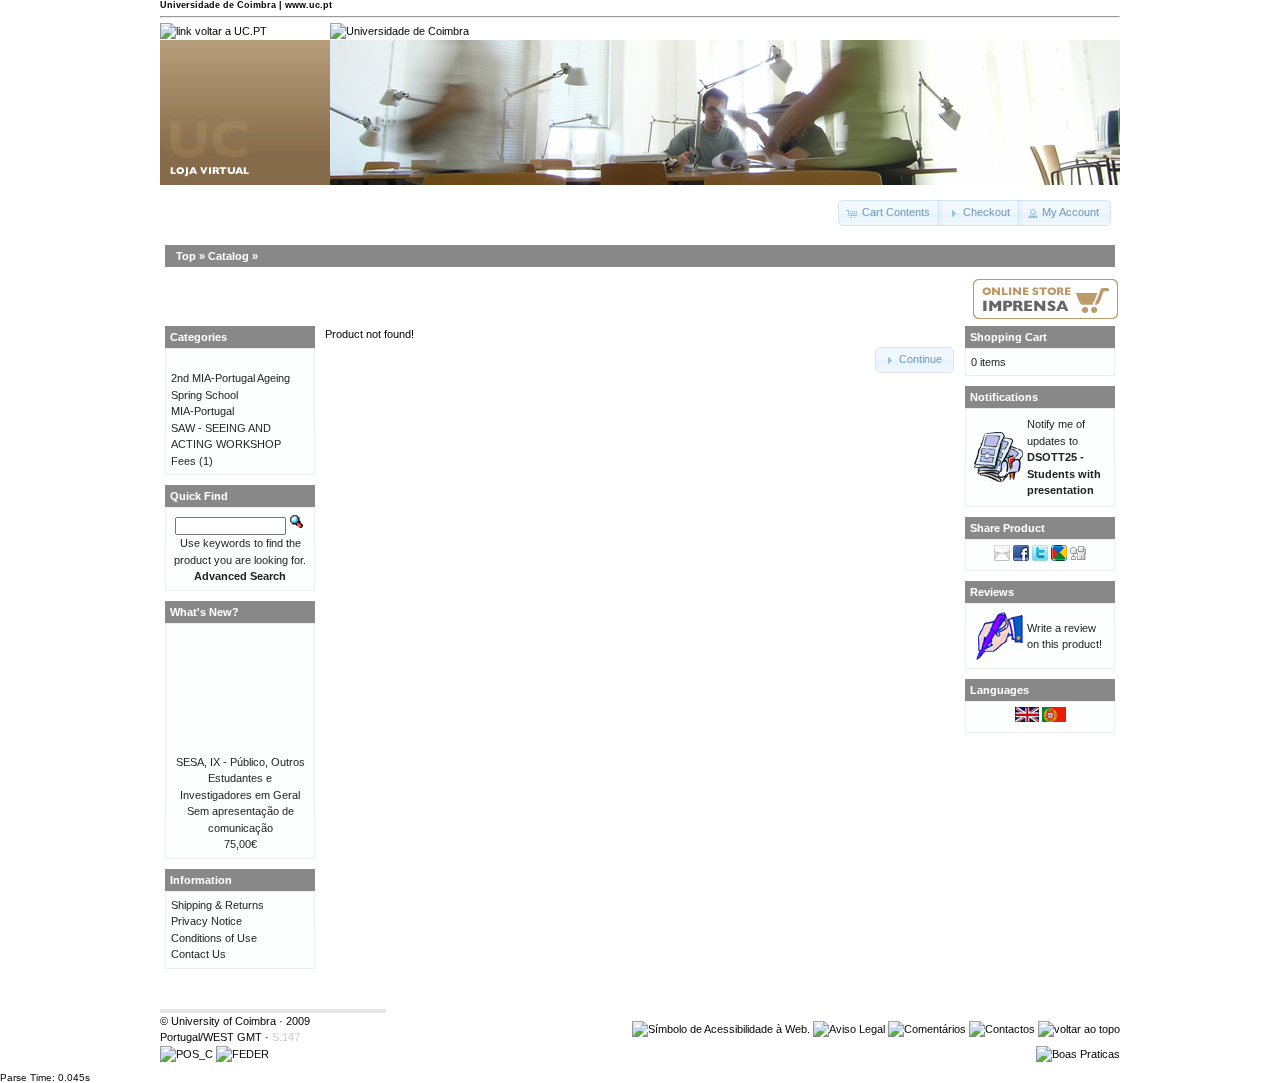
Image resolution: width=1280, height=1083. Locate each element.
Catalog (228, 256)
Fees (183, 461)
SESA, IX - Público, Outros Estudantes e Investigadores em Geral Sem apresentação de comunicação (240, 795)
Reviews (992, 592)
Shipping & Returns (217, 905)
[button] (890, 213)
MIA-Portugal (202, 411)
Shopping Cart (1008, 337)
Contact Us (198, 954)
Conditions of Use (214, 938)
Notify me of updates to (1064, 457)
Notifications (1004, 397)
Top (186, 256)
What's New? (204, 612)
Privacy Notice (206, 921)
